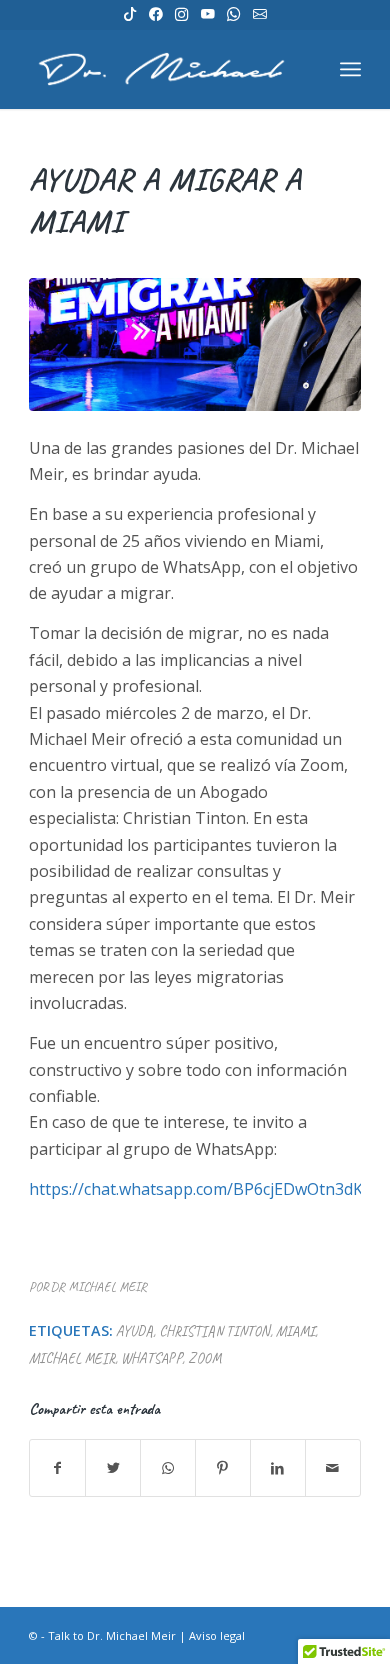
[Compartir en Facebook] (57, 1468)
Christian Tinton (214, 1331)
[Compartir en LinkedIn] (278, 1468)
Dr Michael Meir (99, 1287)
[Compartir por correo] (333, 1468)
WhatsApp (151, 1358)
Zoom (204, 1358)
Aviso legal (217, 1635)
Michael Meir (72, 1358)
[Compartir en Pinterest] (223, 1468)
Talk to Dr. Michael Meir (112, 1635)
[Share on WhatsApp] (168, 1468)
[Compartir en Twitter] (113, 1468)
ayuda (134, 1331)
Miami (295, 1331)
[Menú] (350, 69)
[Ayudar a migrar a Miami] (195, 344)
